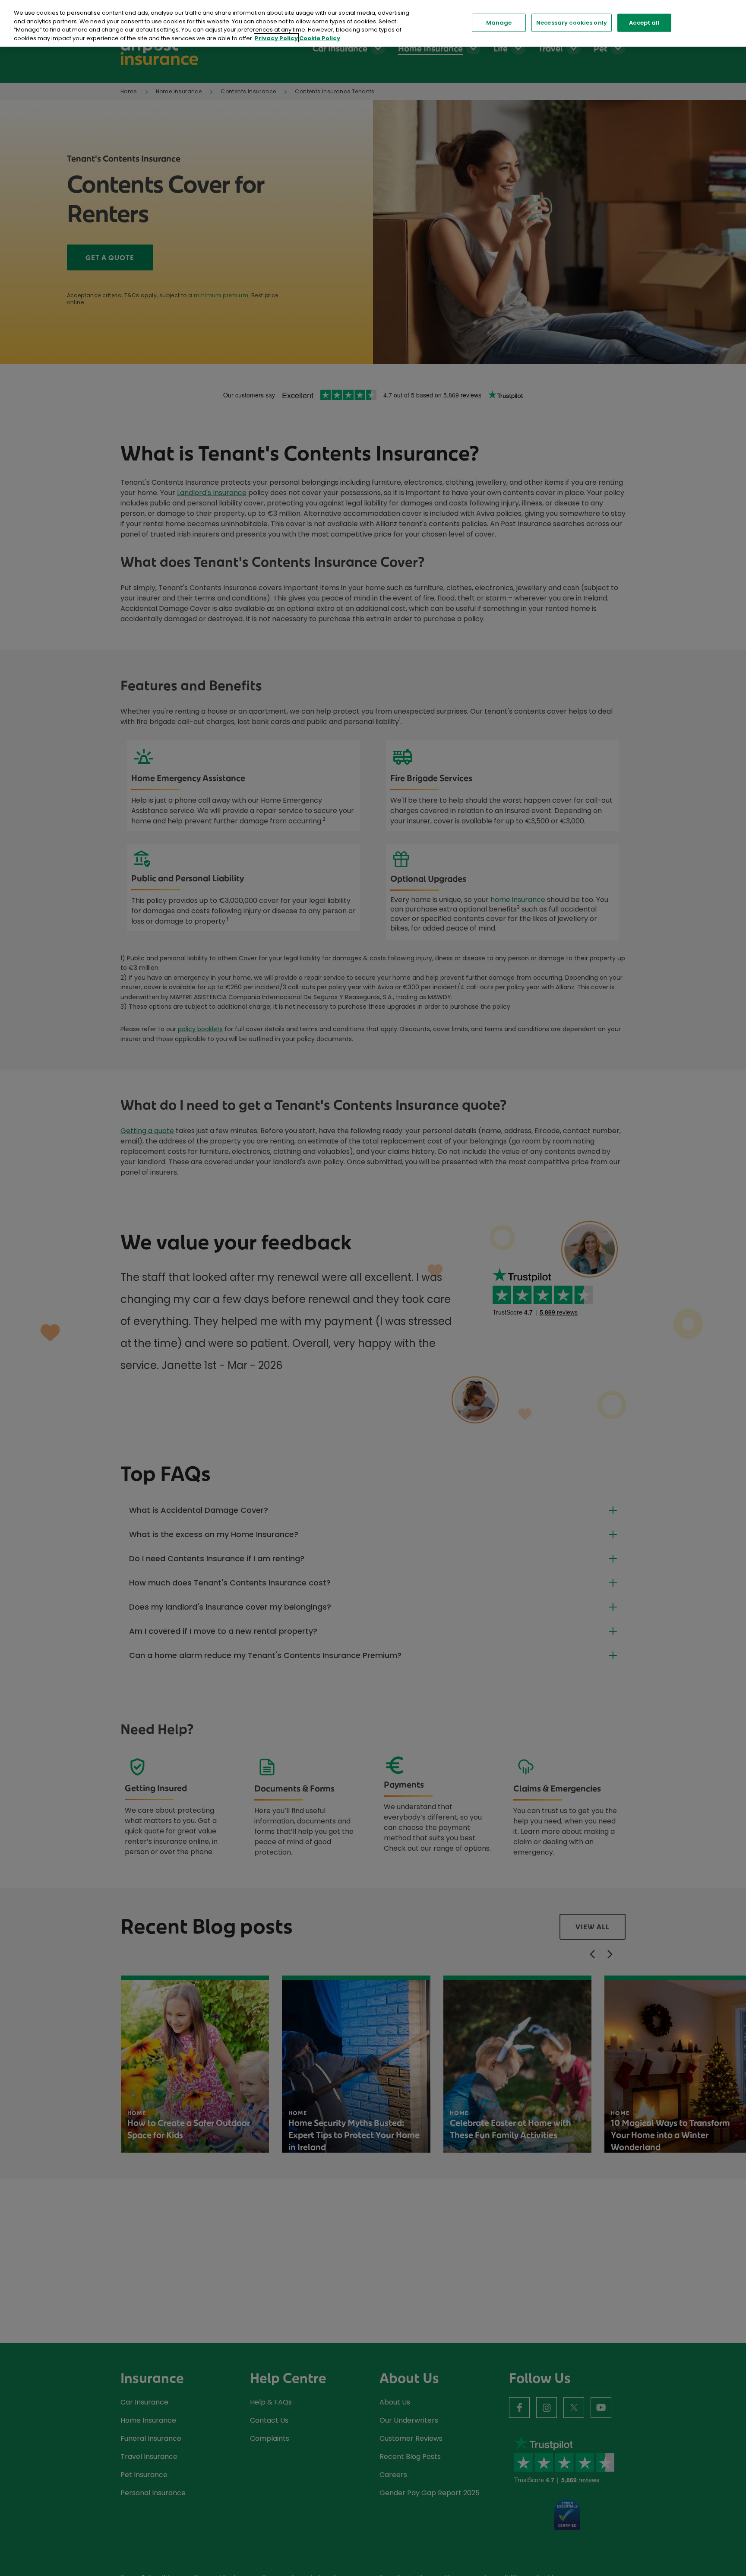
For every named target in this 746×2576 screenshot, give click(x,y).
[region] (373, 23)
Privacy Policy (276, 38)
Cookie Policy (320, 38)
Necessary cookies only (572, 23)
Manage (499, 23)
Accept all (644, 23)
